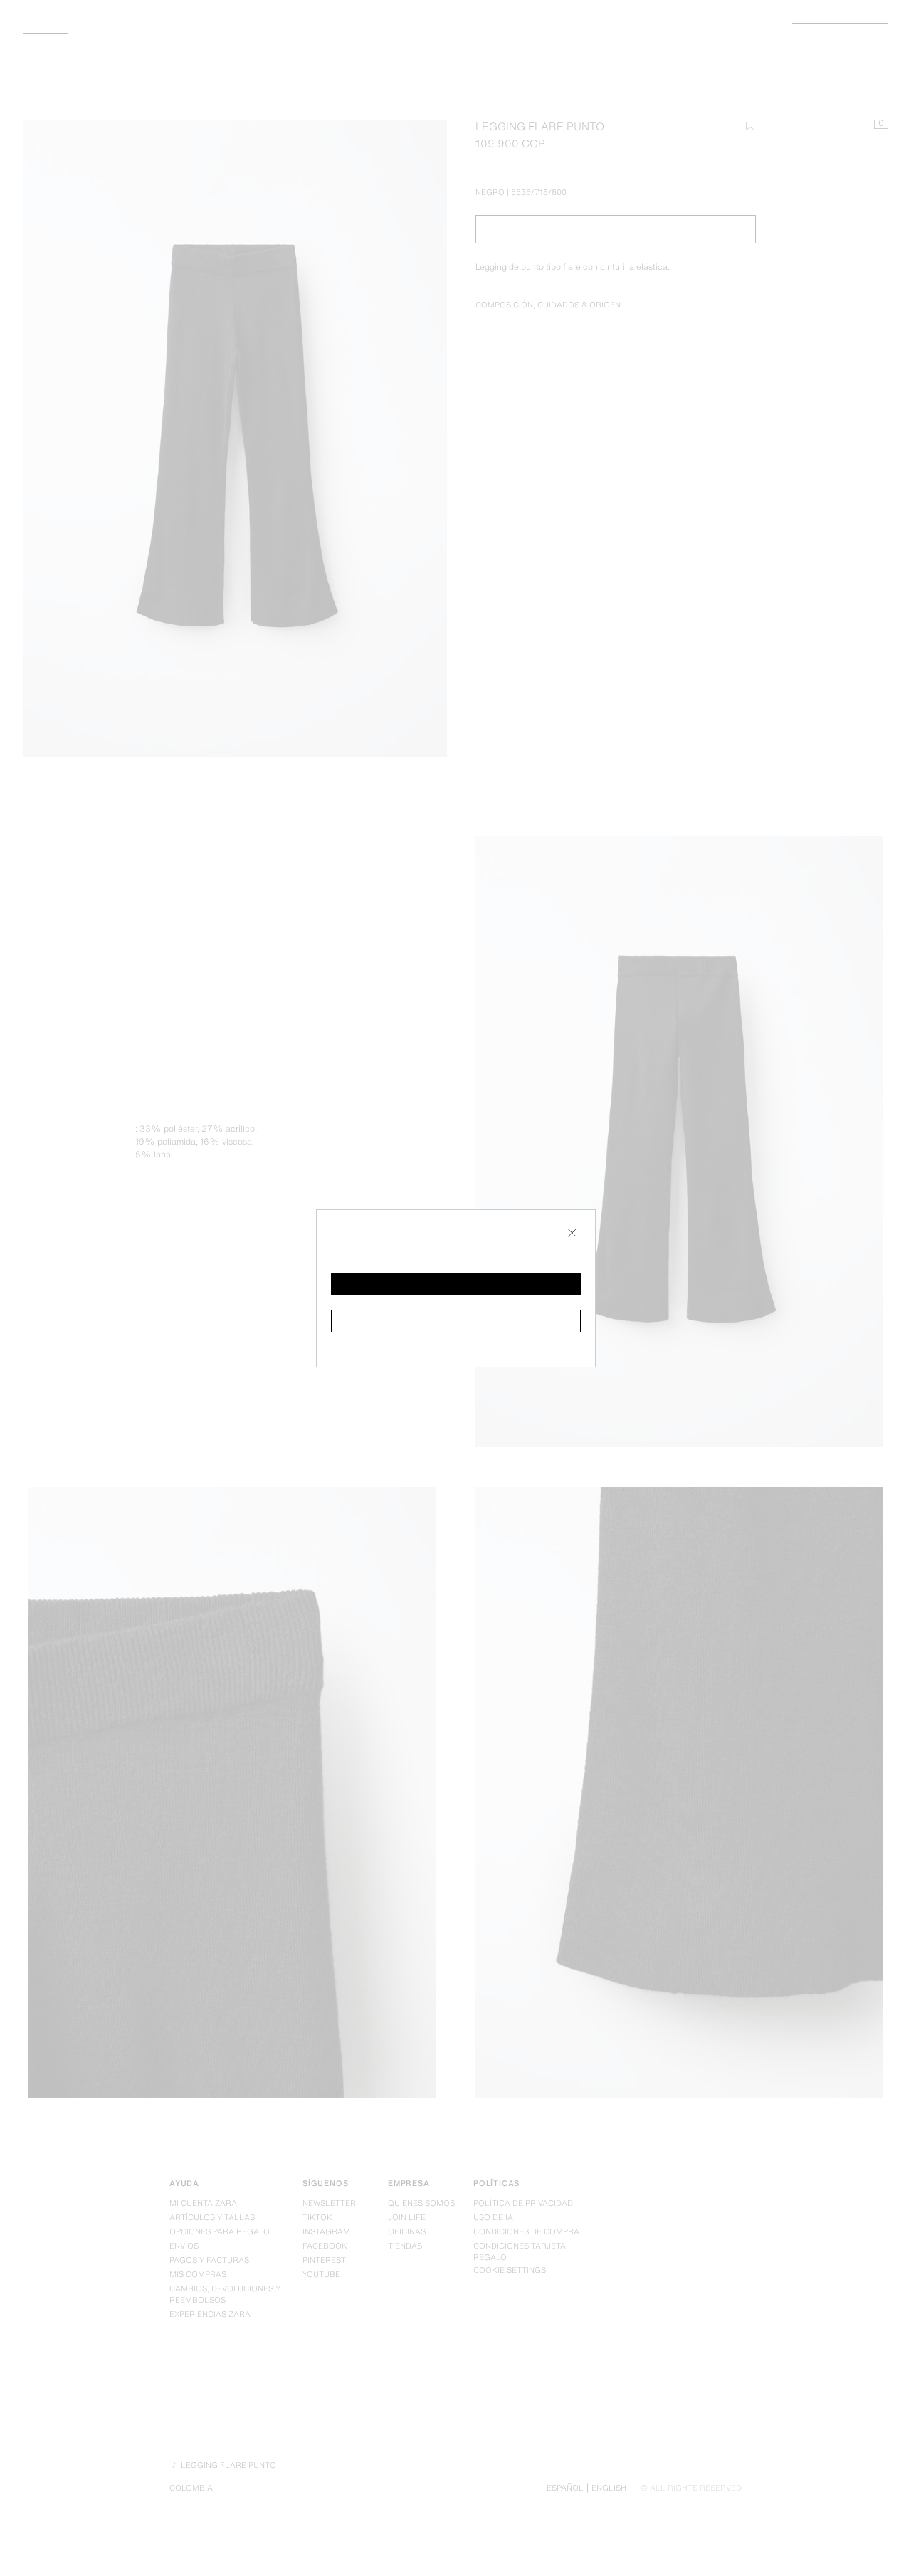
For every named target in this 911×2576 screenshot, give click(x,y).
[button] (456, 1284)
